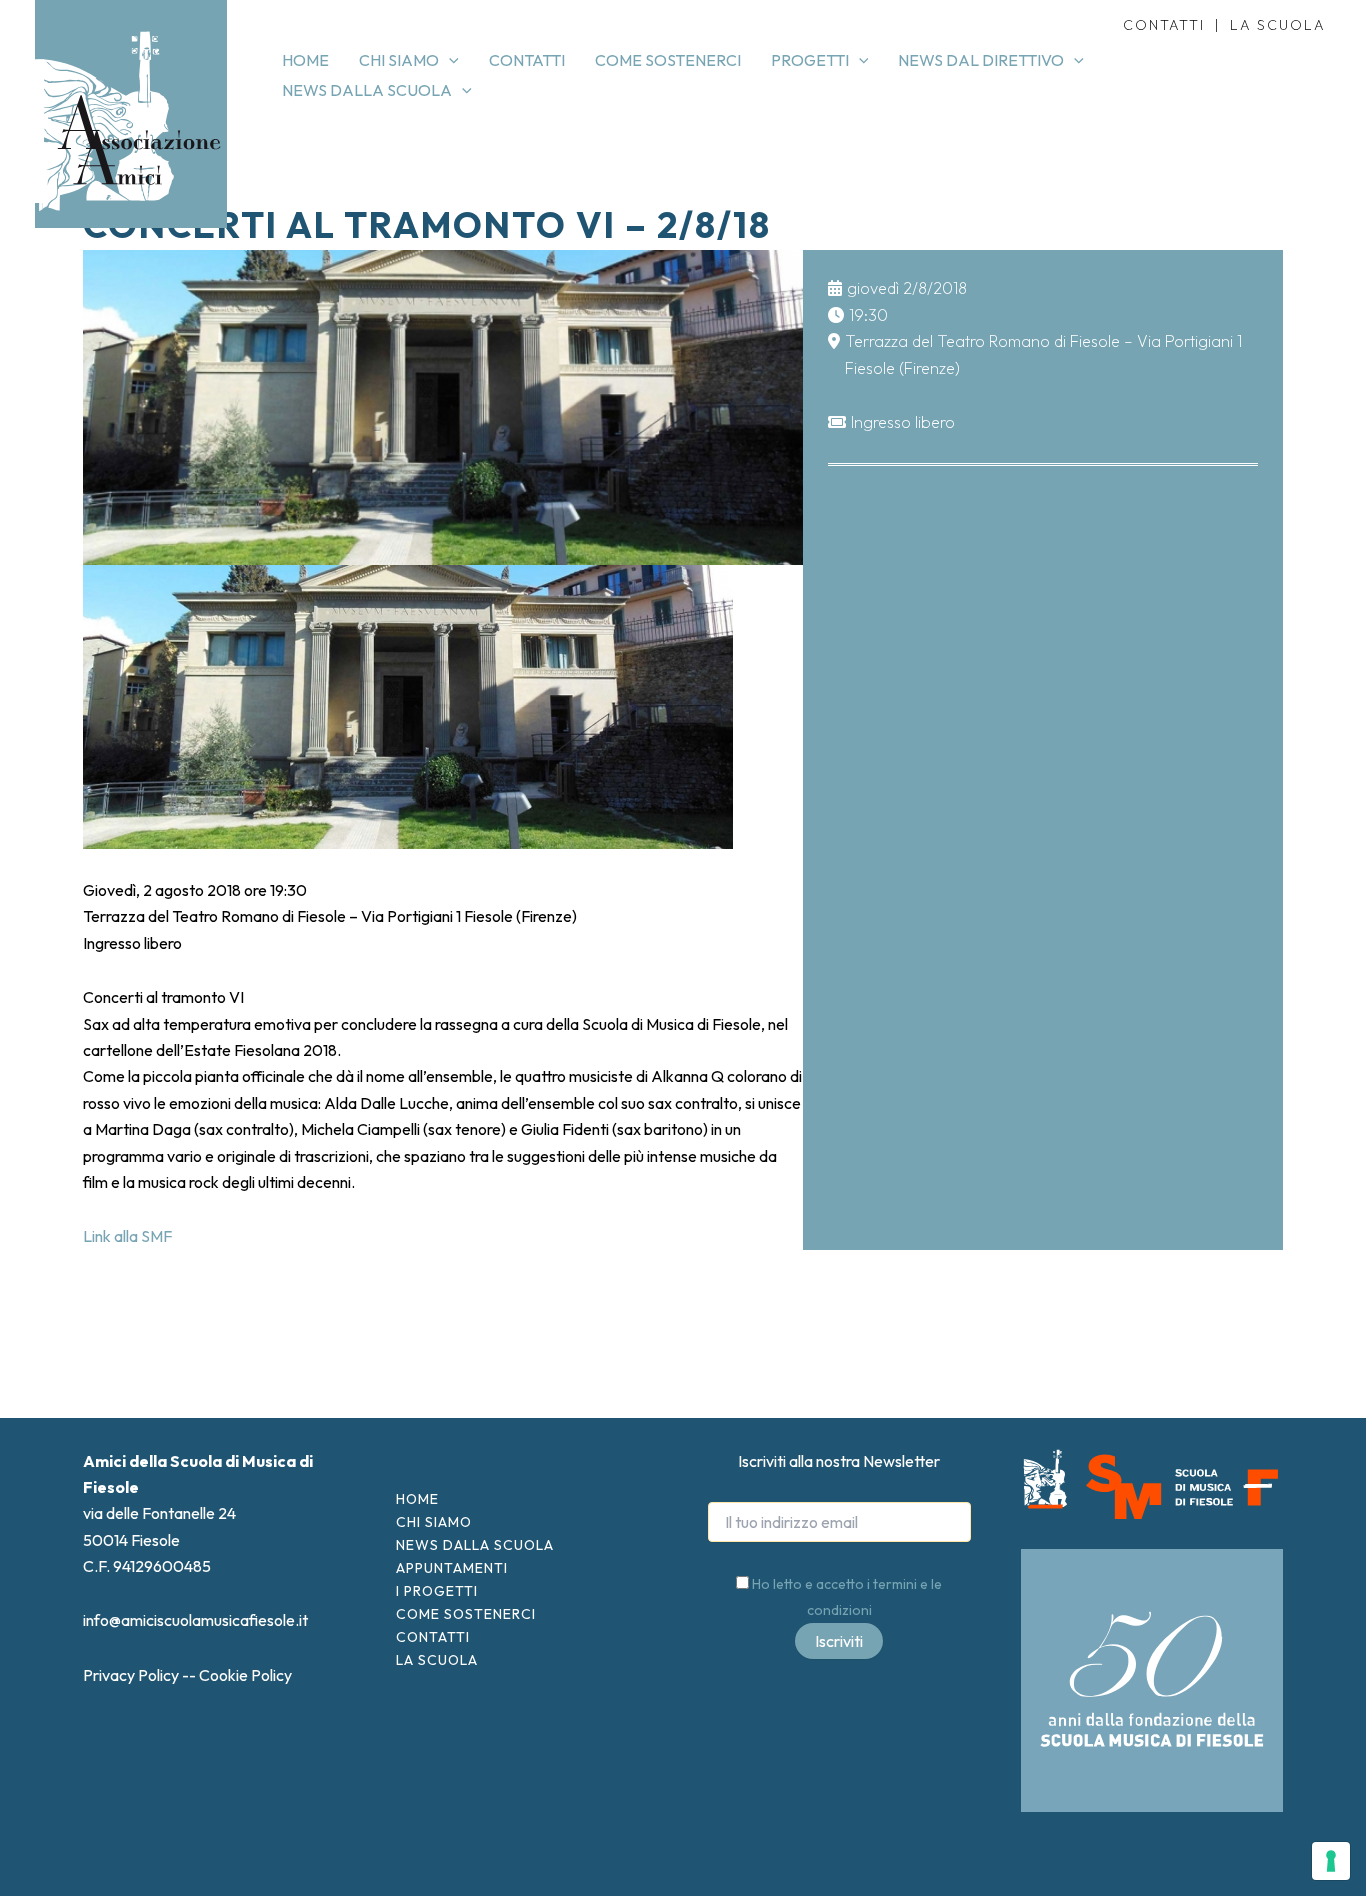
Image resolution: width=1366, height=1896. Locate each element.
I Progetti (437, 1591)
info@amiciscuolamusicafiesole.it (195, 1620)
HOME (417, 1499)
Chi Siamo (434, 1522)
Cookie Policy (245, 1675)
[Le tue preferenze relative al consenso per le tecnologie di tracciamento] (1331, 1861)
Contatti (433, 1637)
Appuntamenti (452, 1568)
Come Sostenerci (466, 1614)
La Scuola (437, 1660)
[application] (449, 60)
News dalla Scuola (475, 1545)
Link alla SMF (127, 1236)
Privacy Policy (131, 1675)
